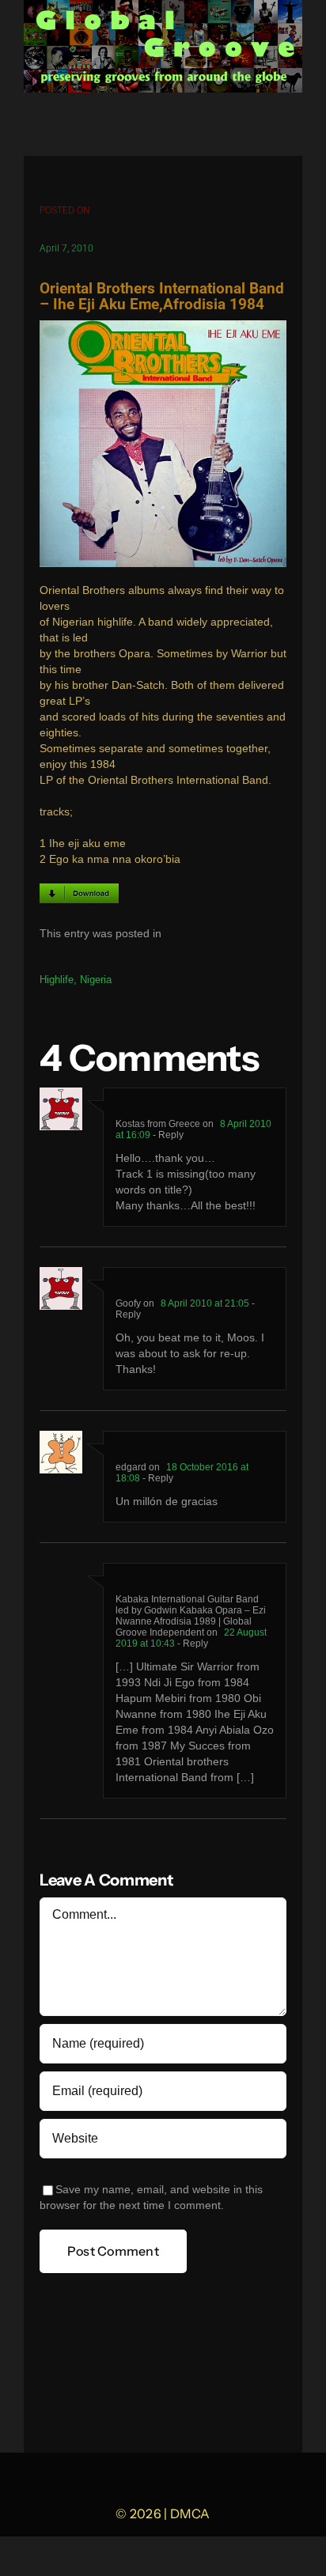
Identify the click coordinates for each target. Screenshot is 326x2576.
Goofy (128, 1303)
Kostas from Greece (158, 1124)
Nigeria (96, 980)
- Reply (167, 1135)
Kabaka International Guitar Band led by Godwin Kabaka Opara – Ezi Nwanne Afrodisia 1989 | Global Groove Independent (191, 1616)
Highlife (57, 980)
